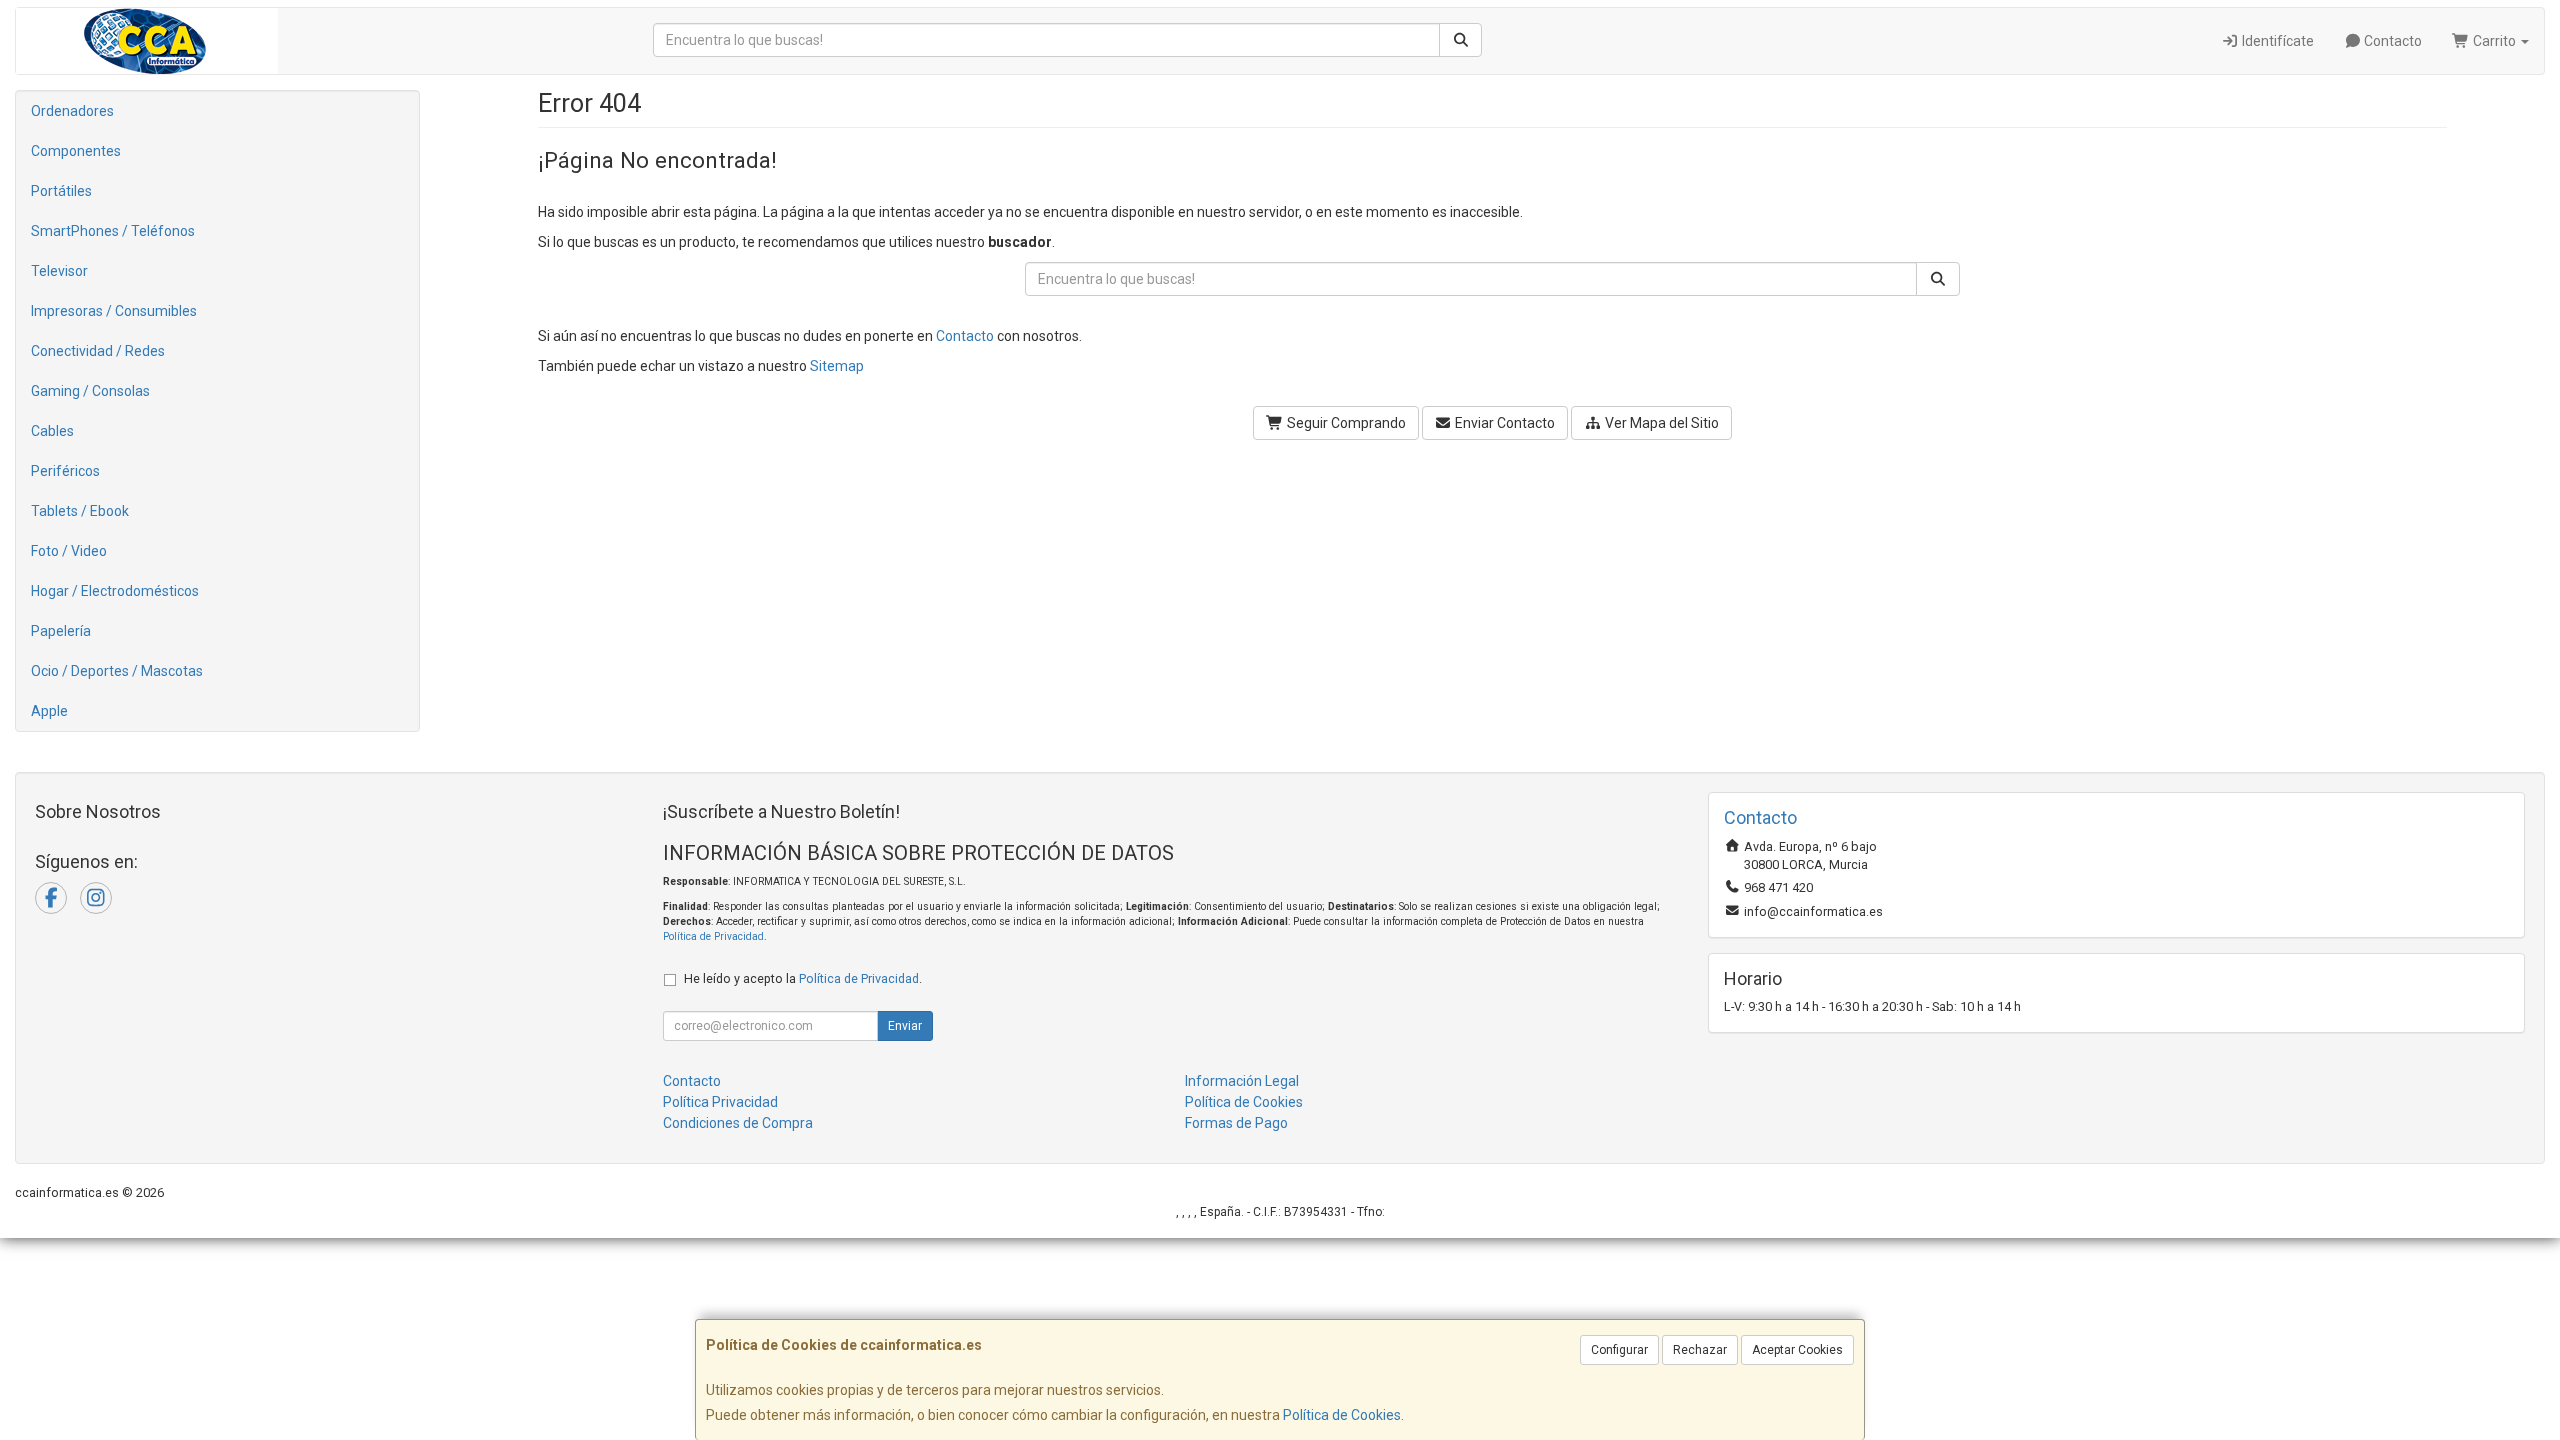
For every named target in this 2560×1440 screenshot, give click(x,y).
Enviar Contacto (1503, 423)
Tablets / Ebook (80, 511)
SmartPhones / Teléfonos (113, 231)
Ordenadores (72, 111)
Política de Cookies (1342, 1415)
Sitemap (837, 366)
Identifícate (2276, 41)
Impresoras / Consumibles (114, 311)
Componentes (76, 151)
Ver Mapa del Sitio (1660, 423)
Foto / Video (69, 551)
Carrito (2494, 41)
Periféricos (65, 471)
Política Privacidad (720, 1102)
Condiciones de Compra (738, 1123)
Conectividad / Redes (98, 351)
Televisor (59, 271)
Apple (49, 711)
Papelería (61, 631)
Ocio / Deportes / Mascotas (117, 671)
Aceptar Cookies (1797, 1350)
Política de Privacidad (713, 936)
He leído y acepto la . (803, 978)
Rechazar (1700, 1350)
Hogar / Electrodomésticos (115, 591)
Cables (52, 431)
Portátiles (61, 191)
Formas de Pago (1236, 1123)
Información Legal (1242, 1081)
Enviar (905, 1026)
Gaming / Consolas (90, 391)
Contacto (2391, 41)
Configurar (1619, 1350)
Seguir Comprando (1345, 423)
